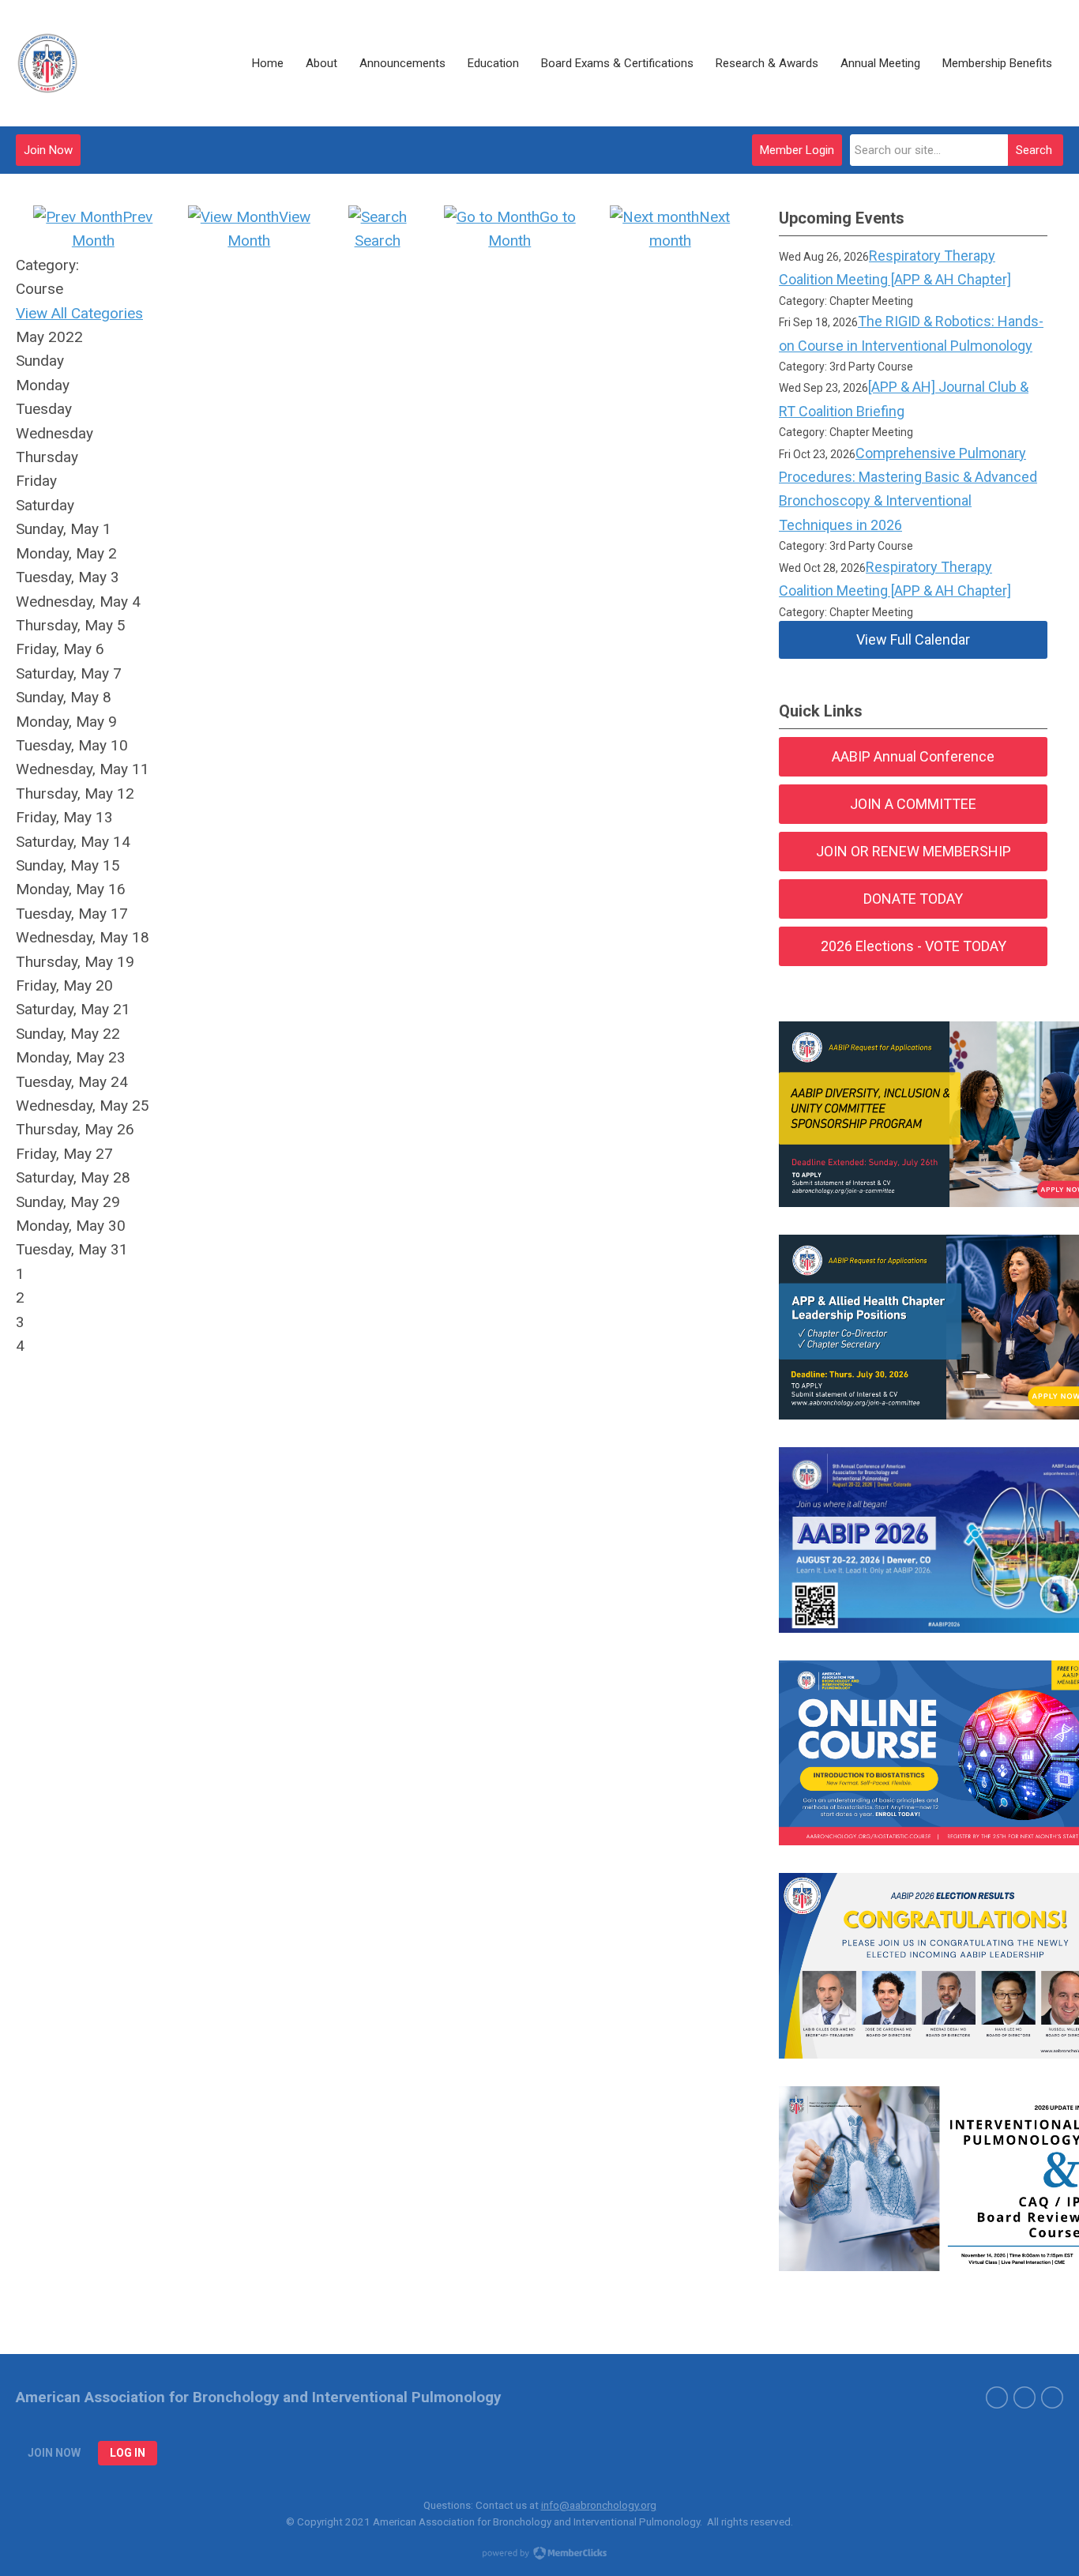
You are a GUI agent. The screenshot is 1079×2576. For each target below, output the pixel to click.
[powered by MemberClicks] (539, 2555)
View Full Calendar (913, 639)
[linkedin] (1052, 2397)
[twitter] (997, 2397)
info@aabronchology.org (599, 2505)
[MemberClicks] (47, 63)
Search (1034, 150)
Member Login (797, 150)
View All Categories (79, 313)
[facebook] (1024, 2397)
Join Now (48, 150)
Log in (128, 2453)
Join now (54, 2453)
